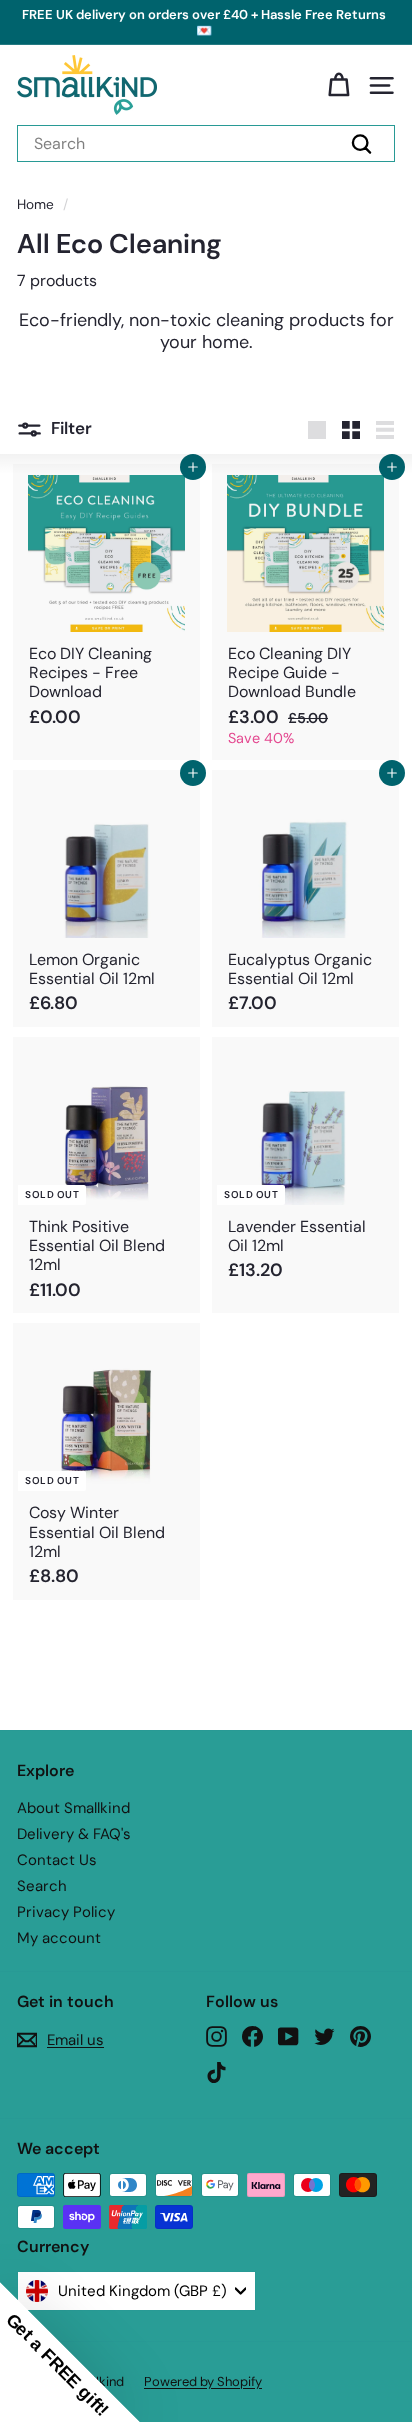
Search (42, 1886)
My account (59, 1938)
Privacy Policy (66, 1912)
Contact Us (57, 1860)
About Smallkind (73, 1808)
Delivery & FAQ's (74, 1834)
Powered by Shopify (203, 2381)
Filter (71, 428)
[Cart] (338, 85)
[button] (70, 2352)
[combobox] (206, 143)
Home (35, 204)
